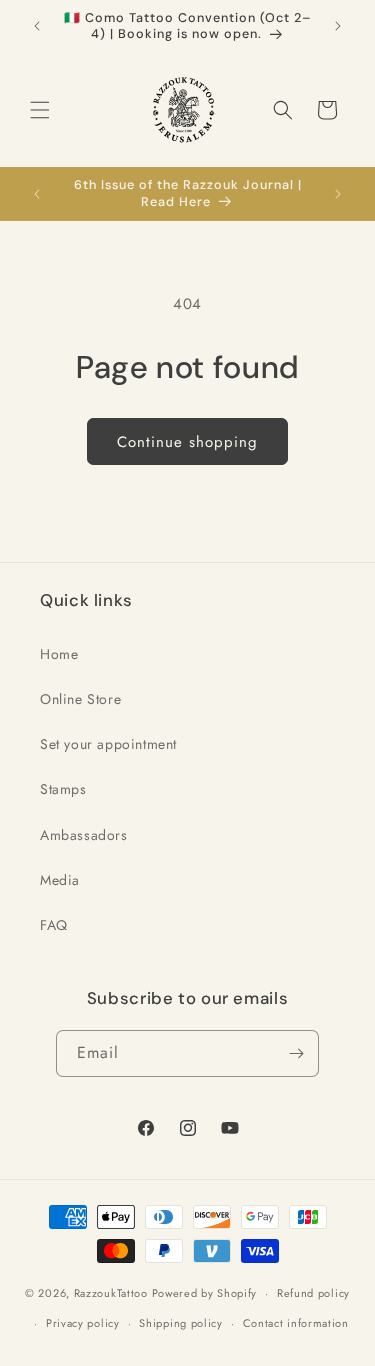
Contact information (296, 1323)
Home (59, 654)
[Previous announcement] (37, 26)
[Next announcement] (338, 26)
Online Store (80, 699)
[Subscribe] (296, 1053)
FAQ (54, 925)
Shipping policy (181, 1323)
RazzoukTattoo (111, 1293)
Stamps (63, 789)
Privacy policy (83, 1323)
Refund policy (313, 1293)
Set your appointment (108, 744)
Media (60, 880)
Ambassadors (84, 835)
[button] (40, 110)
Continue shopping (187, 442)
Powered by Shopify (205, 1293)
